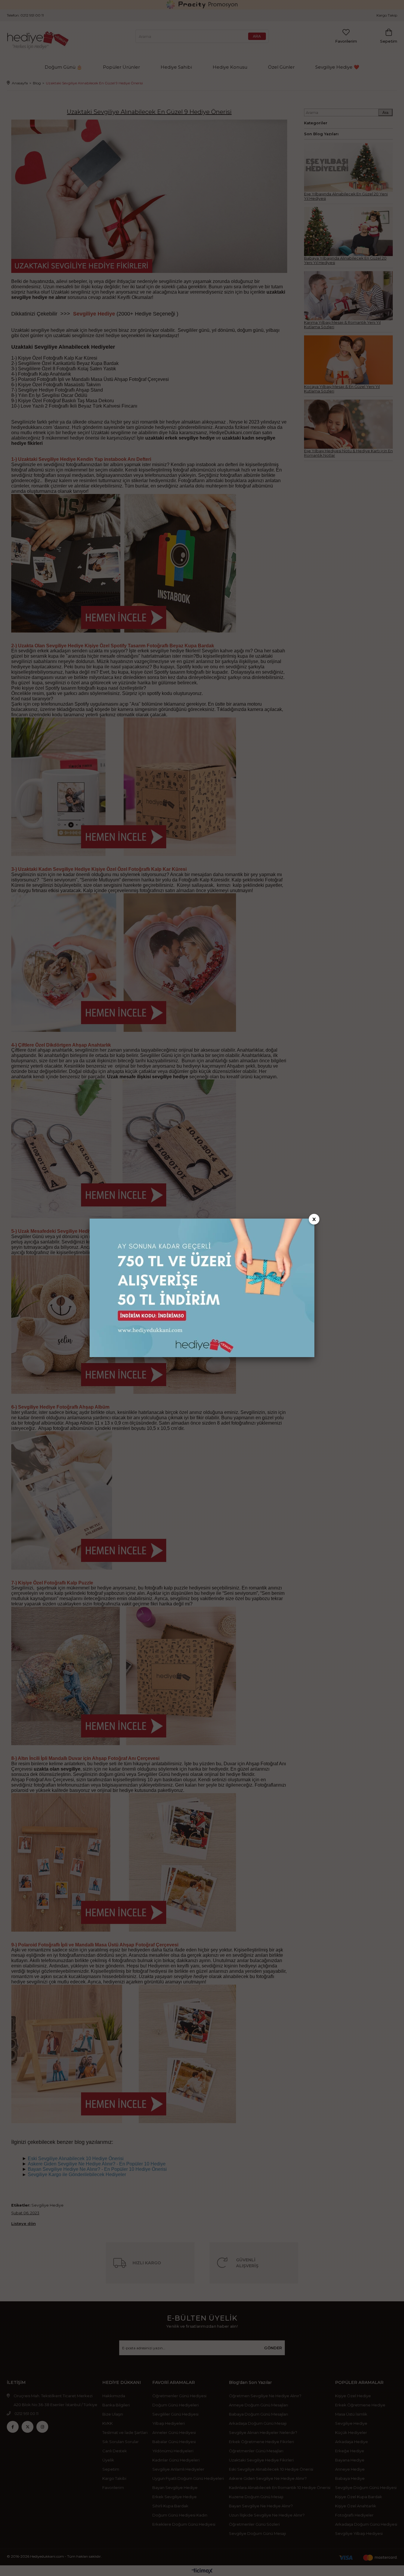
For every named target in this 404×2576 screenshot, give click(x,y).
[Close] (314, 1219)
